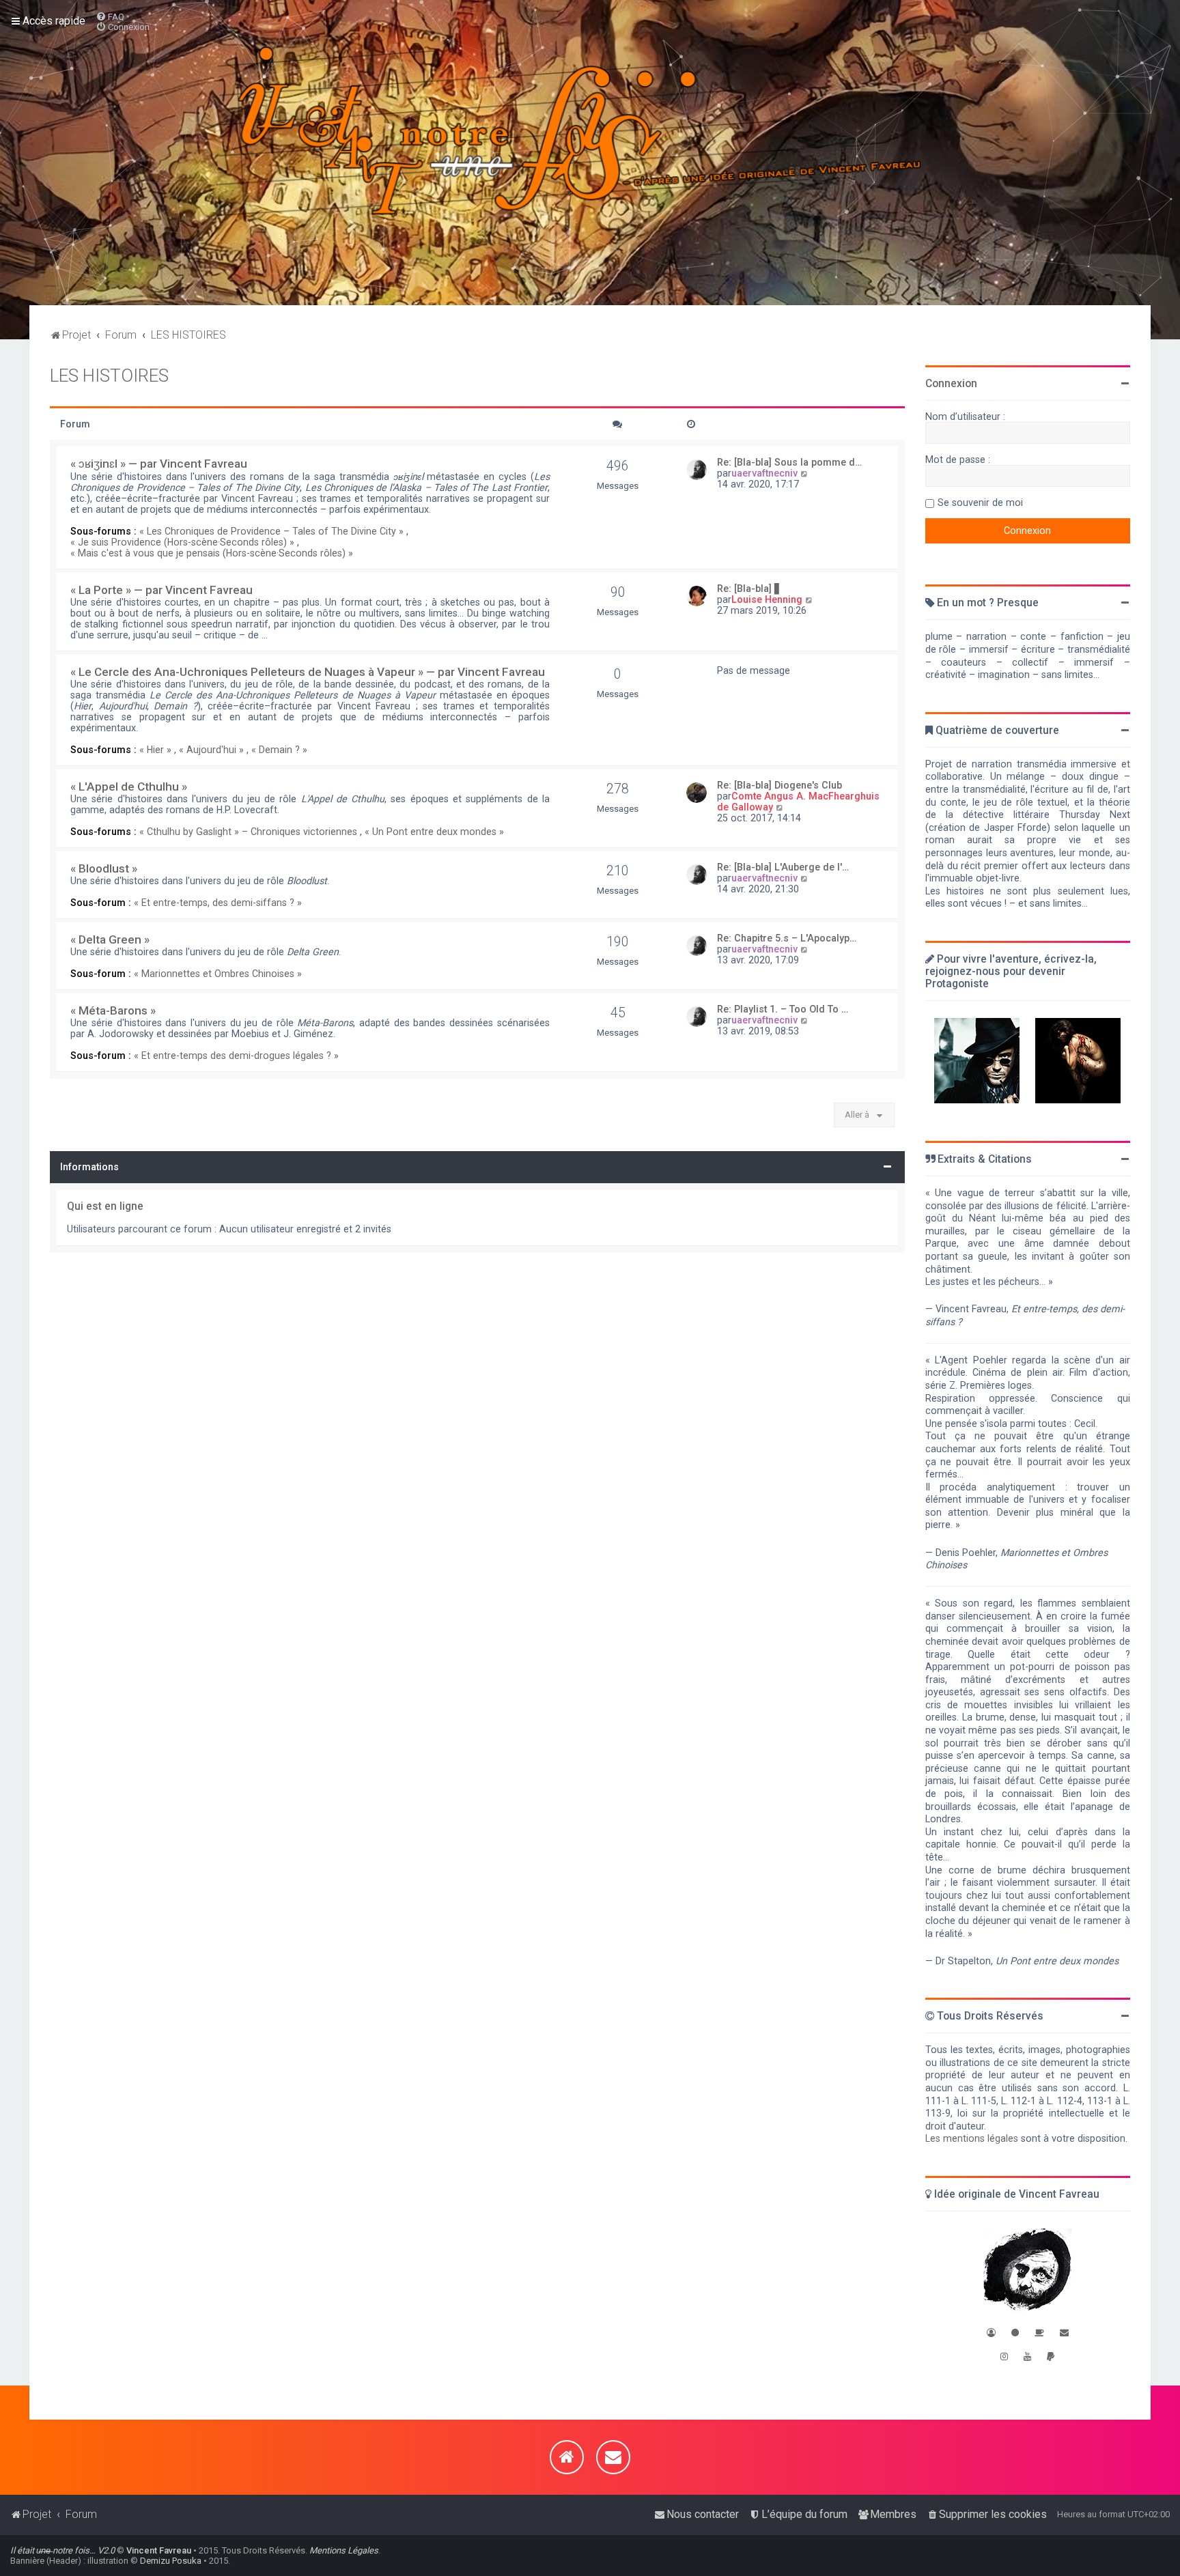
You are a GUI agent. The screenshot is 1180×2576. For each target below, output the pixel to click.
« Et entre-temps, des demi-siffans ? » (218, 903)
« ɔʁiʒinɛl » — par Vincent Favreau (159, 464)
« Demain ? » (279, 750)
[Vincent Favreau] (1027, 2271)
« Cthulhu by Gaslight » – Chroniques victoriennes (248, 832)
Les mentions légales (972, 2138)
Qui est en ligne (105, 1206)
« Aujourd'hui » (211, 750)
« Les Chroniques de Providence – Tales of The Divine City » (271, 531)
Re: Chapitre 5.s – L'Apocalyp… (787, 938)
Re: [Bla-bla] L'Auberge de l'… (783, 867)
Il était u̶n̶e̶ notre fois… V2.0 (62, 2550)
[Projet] (590, 153)
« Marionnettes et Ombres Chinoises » (218, 974)
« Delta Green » (110, 939)
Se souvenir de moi (980, 503)
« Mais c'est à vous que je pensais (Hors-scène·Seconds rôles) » (212, 553)
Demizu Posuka (171, 2561)
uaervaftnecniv (764, 473)
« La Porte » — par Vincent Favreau (161, 590)
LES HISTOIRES (109, 376)
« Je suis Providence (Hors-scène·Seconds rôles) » (182, 542)
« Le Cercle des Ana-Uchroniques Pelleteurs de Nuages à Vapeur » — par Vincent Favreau (308, 672)
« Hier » (155, 750)
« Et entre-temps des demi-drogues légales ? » (236, 1056)
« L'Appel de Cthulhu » (129, 787)
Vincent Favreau (159, 2550)
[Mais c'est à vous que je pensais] (1078, 1061)
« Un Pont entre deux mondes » (434, 832)
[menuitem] (110, 17)
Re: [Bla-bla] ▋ (749, 589)
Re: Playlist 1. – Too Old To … (783, 1009)
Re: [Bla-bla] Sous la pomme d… (789, 462)
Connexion (951, 384)
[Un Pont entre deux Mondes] (977, 1061)
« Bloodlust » (104, 868)
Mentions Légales (344, 2550)
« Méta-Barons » (113, 1010)
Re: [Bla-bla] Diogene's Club (779, 785)
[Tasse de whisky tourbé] (1039, 2333)
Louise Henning (767, 599)
